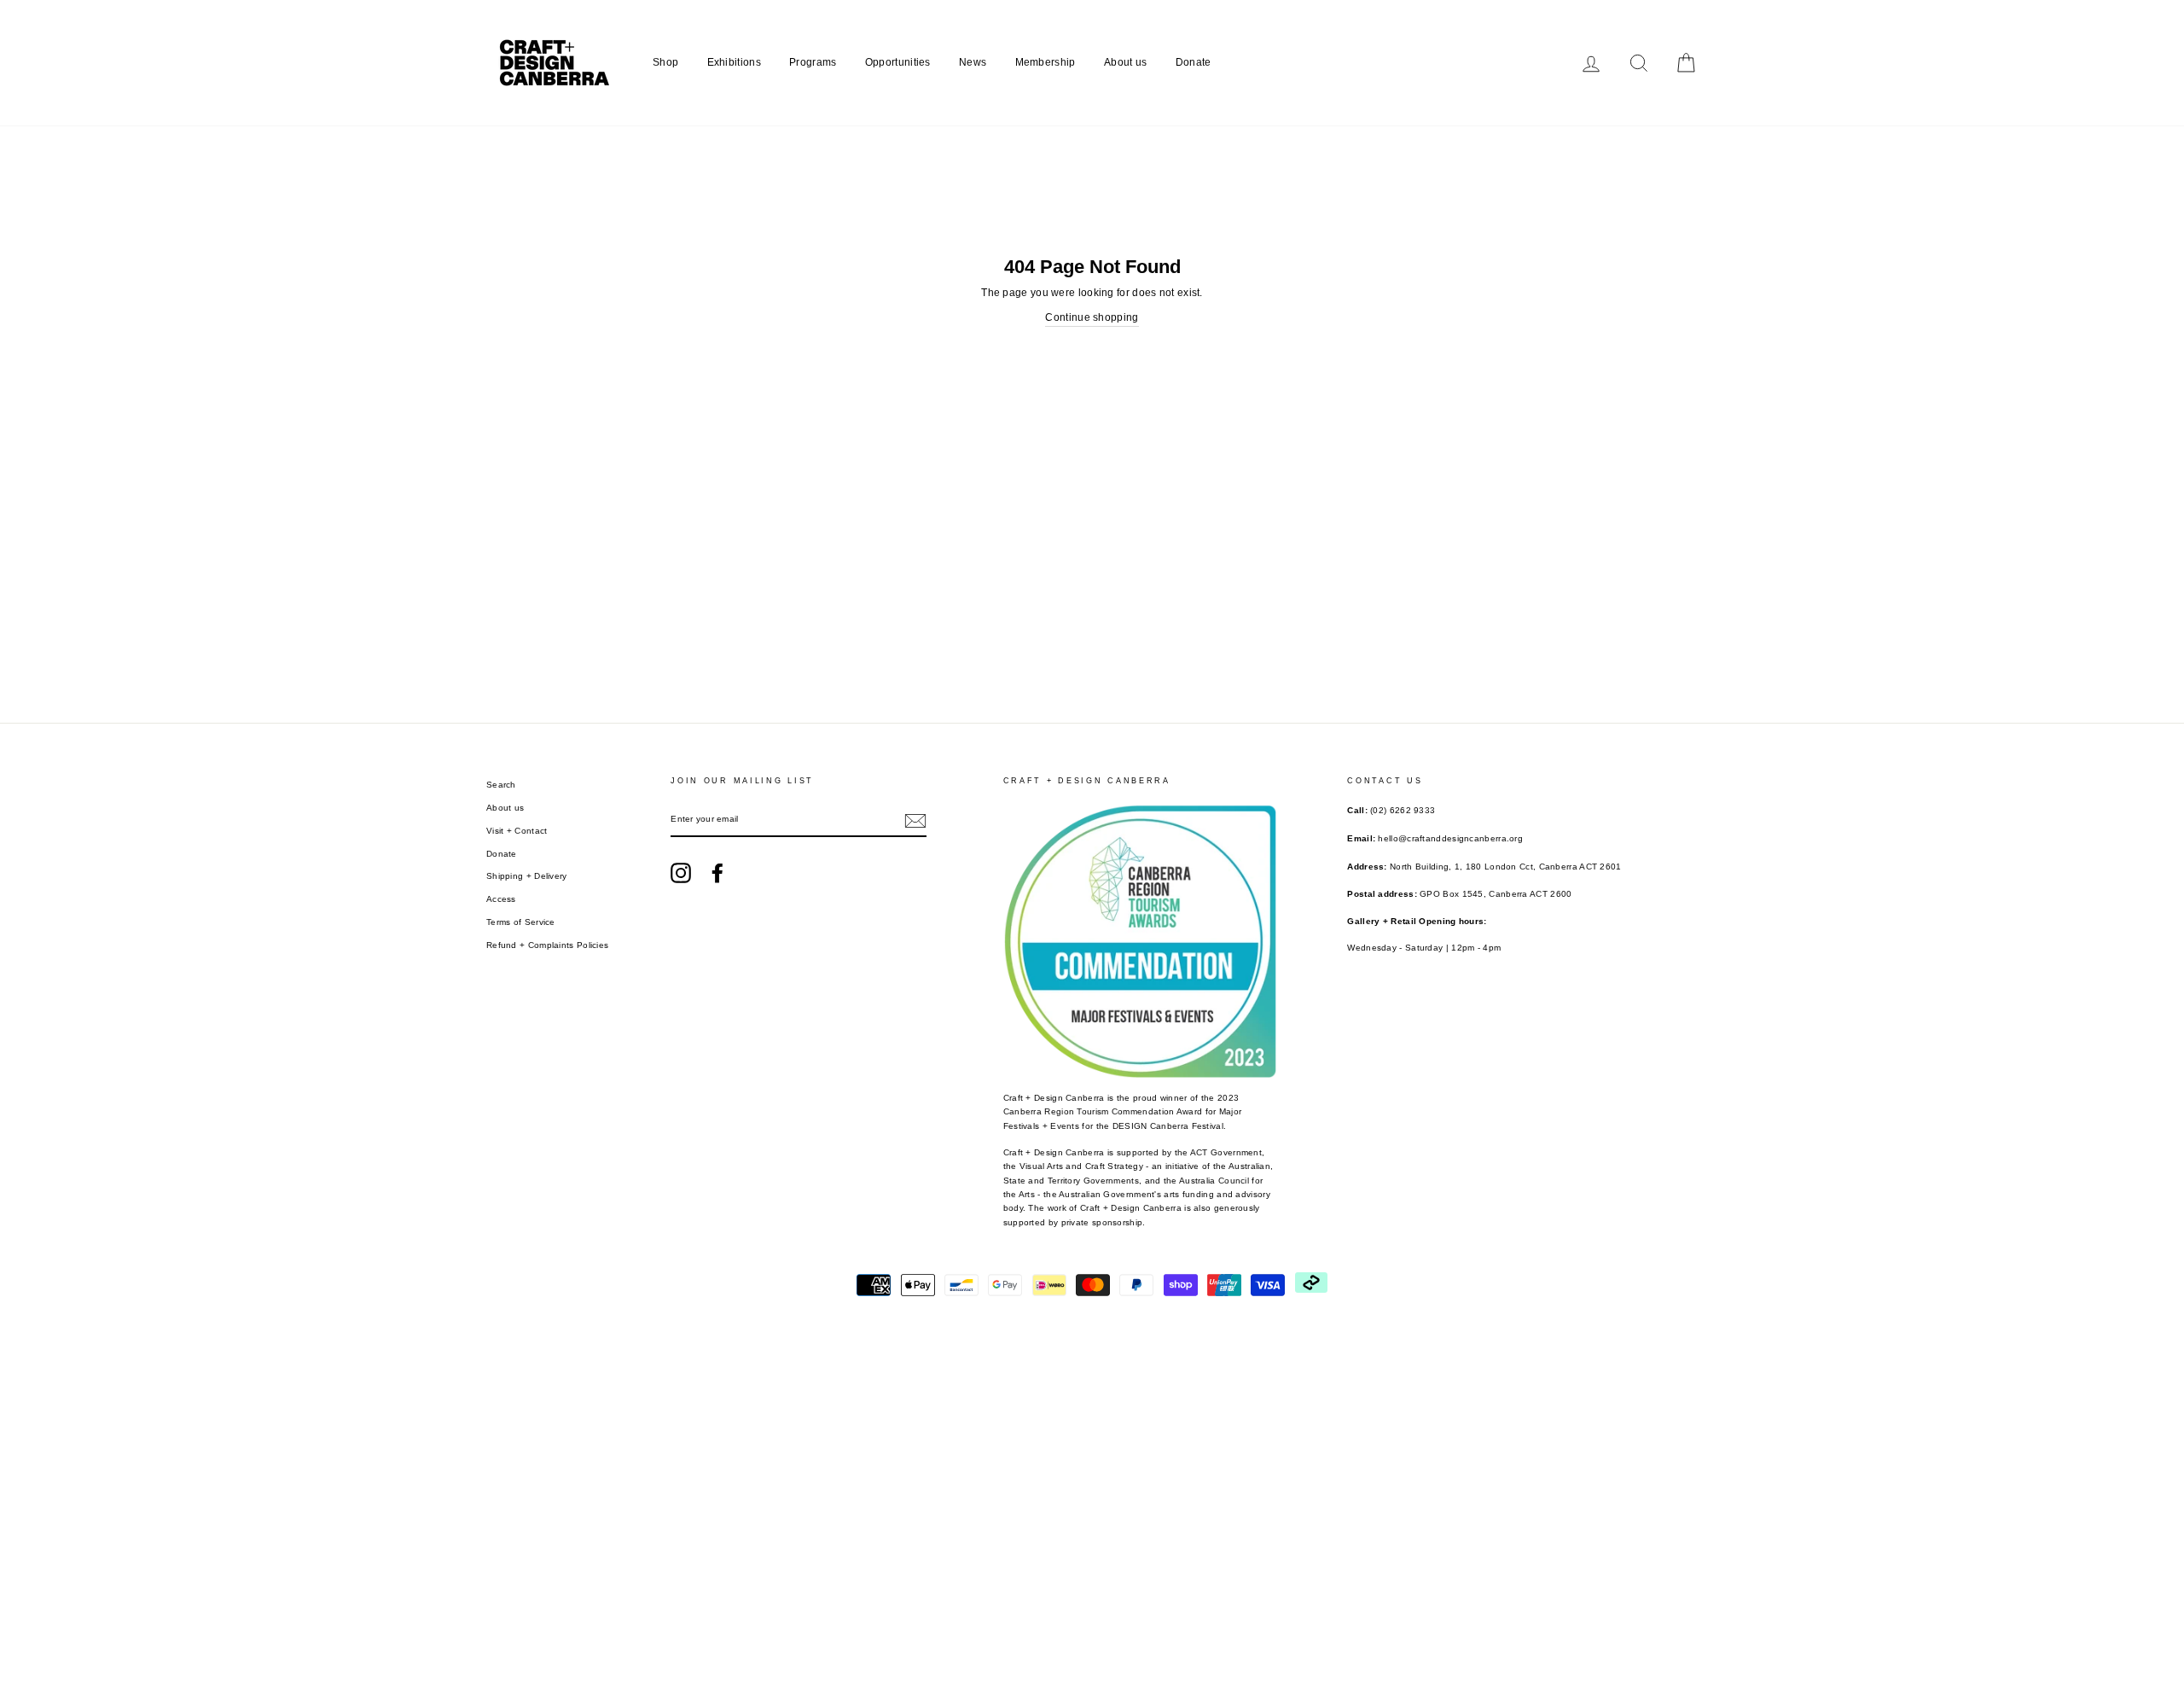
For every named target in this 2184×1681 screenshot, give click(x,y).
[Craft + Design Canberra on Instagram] (681, 873)
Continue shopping (1092, 317)
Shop (665, 62)
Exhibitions (734, 62)
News (973, 62)
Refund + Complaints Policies (547, 945)
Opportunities (898, 62)
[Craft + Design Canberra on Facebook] (717, 873)
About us (1125, 62)
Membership (1046, 62)
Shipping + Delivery (527, 876)
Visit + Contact (517, 831)
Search (501, 785)
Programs (813, 62)
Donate (1194, 62)
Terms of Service (521, 922)
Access (501, 899)
